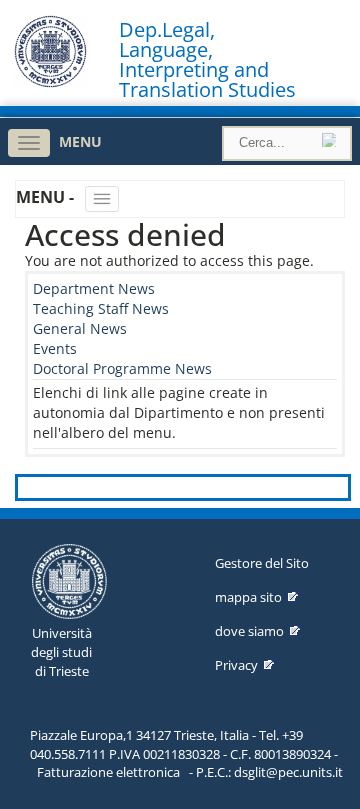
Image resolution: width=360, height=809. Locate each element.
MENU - (47, 197)
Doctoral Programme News (122, 368)
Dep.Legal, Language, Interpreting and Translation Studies (207, 60)
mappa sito (248, 597)
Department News (94, 288)
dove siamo (249, 631)
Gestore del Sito (262, 563)
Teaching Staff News (101, 308)
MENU (80, 141)
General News (80, 328)
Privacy (236, 665)
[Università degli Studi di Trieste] (50, 82)
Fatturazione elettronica (108, 772)
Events (55, 348)
